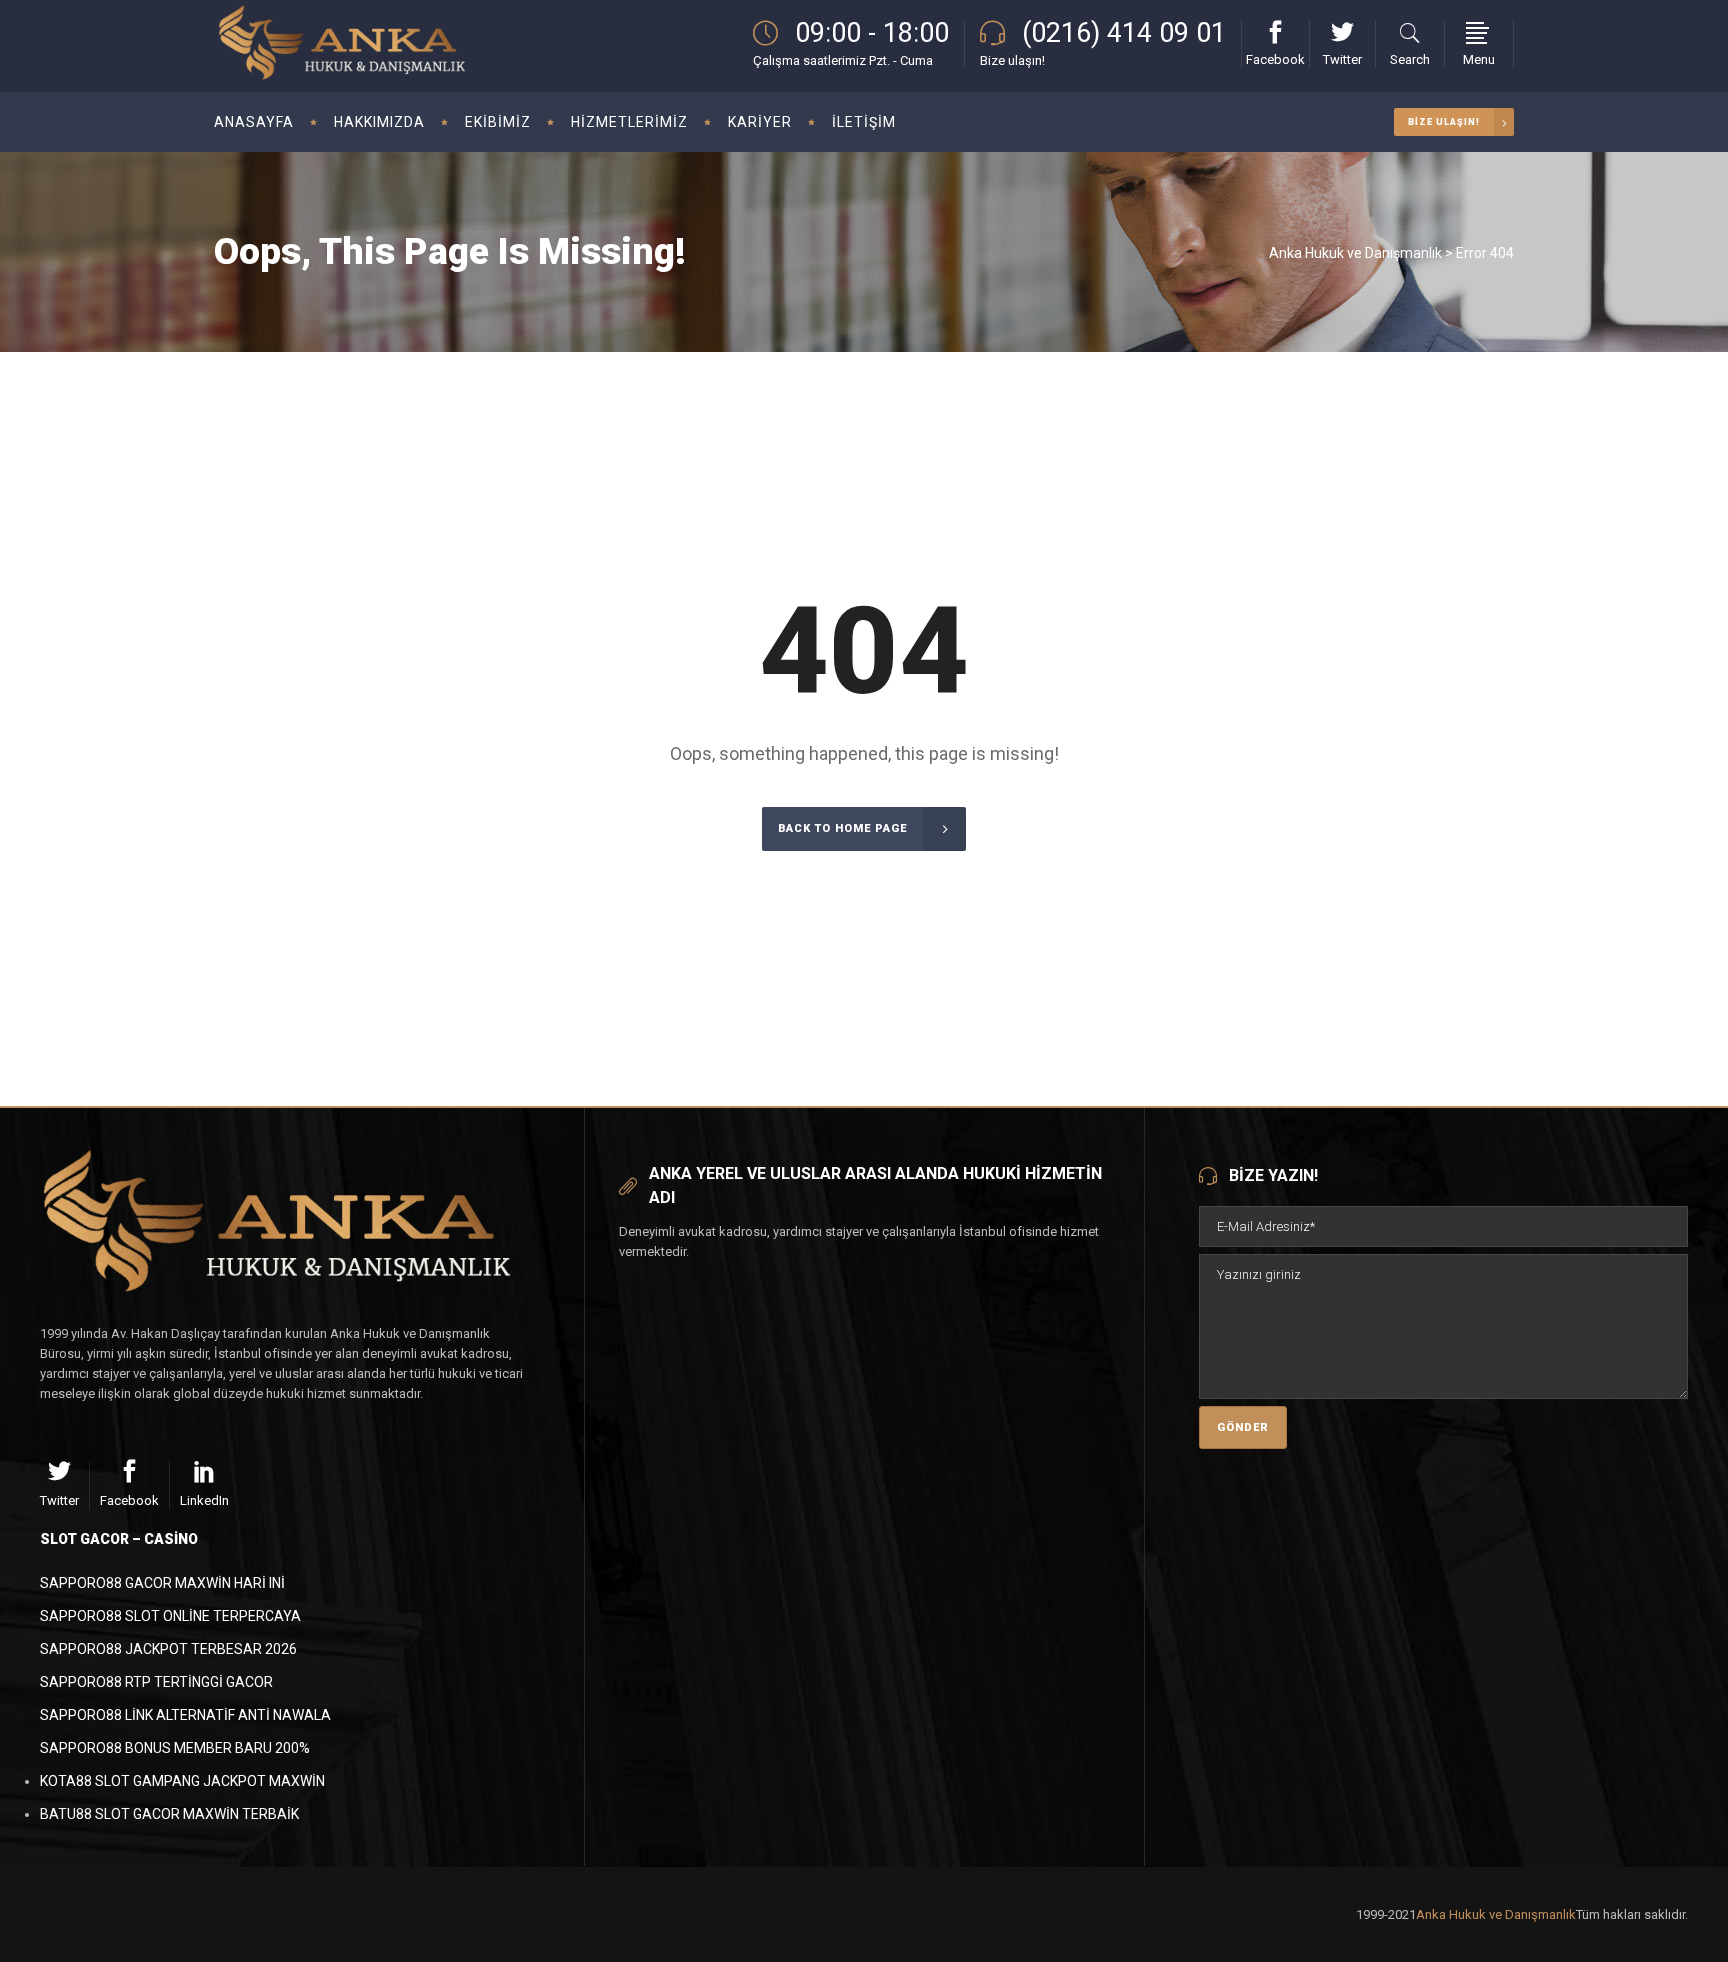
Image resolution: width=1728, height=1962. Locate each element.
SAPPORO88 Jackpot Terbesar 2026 (168, 1649)
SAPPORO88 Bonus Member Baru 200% (175, 1748)
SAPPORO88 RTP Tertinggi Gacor (156, 1682)
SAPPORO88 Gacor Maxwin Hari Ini (162, 1583)
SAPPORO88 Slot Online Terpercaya (170, 1616)
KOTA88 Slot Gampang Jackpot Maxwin (182, 1781)
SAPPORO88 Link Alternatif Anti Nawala (185, 1715)
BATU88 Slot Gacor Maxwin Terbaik (169, 1814)
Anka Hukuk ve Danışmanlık (1355, 253)
